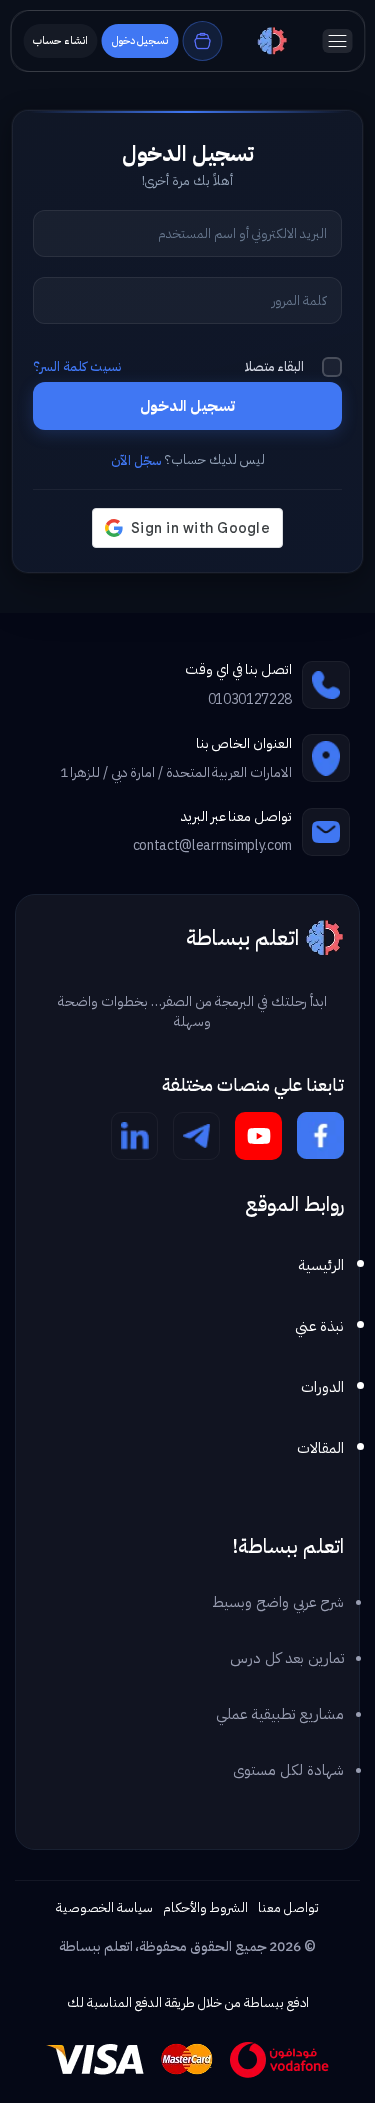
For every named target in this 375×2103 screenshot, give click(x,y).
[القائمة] (337, 41)
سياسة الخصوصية (104, 1907)
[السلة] (202, 41)
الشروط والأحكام (206, 1907)
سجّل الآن (136, 460)
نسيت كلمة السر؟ (77, 366)
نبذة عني (319, 1326)
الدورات (322, 1387)
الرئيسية (321, 1265)
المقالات (320, 1448)
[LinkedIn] (134, 1136)
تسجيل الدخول (187, 406)
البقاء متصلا (274, 366)
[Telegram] (196, 1136)
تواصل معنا (288, 1907)
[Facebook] (320, 1136)
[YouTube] (258, 1136)
